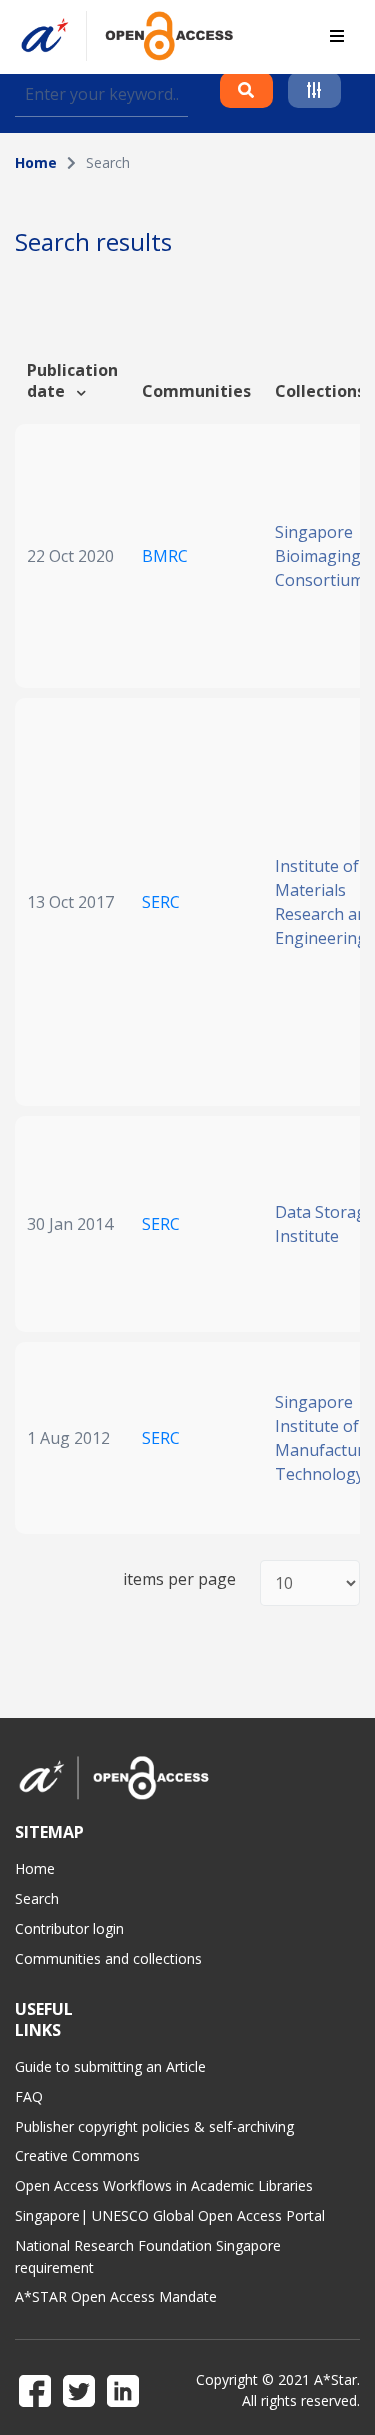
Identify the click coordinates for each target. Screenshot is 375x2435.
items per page (179, 1579)
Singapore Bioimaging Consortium (319, 556)
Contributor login (69, 1928)
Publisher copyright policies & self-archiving (154, 2126)
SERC (161, 902)
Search (37, 1898)
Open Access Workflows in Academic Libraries (164, 2185)
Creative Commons (77, 2155)
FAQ (29, 2096)
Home (36, 162)
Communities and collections (108, 1958)
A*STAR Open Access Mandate (116, 2296)
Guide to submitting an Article (110, 2066)
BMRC (165, 556)
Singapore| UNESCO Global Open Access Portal (170, 2215)
